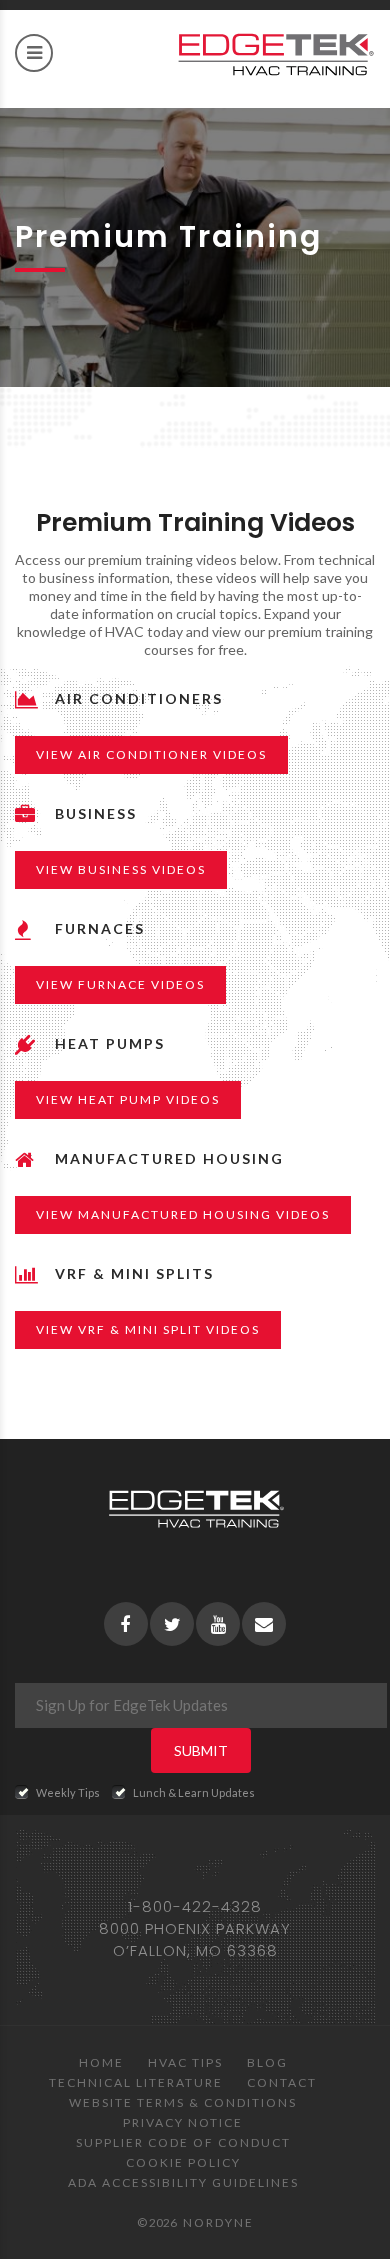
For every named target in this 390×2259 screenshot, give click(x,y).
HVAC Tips (185, 2062)
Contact (282, 2082)
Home (101, 2062)
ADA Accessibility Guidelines (183, 2182)
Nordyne (218, 2222)
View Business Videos (121, 869)
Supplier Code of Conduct (183, 2142)
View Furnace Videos (120, 984)
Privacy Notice (183, 2122)
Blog (267, 2062)
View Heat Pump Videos (128, 1099)
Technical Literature (136, 2082)
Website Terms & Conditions (183, 2102)
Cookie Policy (183, 2162)
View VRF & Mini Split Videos (148, 1329)
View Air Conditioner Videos (151, 754)
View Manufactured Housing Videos (183, 1214)
